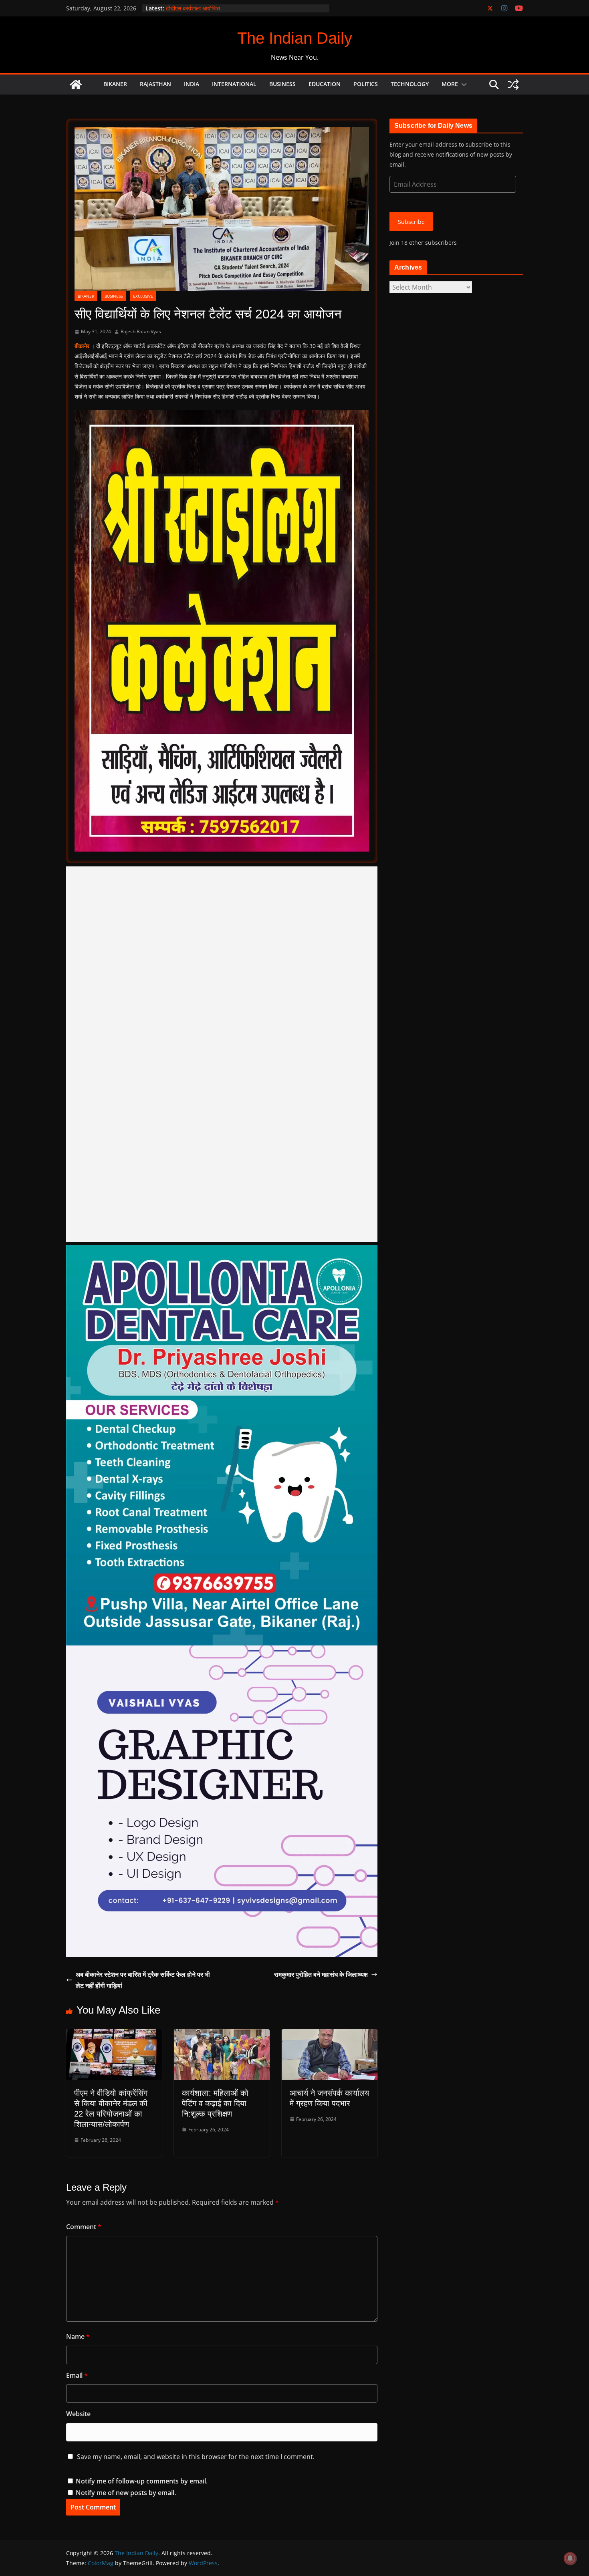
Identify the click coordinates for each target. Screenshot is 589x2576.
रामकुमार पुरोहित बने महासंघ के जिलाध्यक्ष (321, 1974)
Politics (366, 84)
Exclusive (143, 296)
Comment (84, 2227)
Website (78, 2414)
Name (78, 2336)
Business (282, 84)
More (450, 84)
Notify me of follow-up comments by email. (142, 2481)
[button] (462, 85)
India (192, 84)
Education (325, 84)
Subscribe (411, 222)
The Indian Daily (295, 38)
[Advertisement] (222, 1054)
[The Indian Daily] (76, 85)
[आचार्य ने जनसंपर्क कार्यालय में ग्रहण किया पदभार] (330, 2035)
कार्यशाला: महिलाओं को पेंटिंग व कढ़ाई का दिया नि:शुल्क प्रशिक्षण (215, 2103)
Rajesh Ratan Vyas (141, 331)
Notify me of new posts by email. (126, 2493)
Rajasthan (155, 84)
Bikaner (115, 84)
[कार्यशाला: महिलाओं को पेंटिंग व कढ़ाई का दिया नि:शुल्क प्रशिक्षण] (222, 2035)
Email (77, 2375)
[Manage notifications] (570, 2558)
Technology (410, 84)
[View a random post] (513, 85)
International (234, 84)
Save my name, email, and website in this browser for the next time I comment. (196, 2457)
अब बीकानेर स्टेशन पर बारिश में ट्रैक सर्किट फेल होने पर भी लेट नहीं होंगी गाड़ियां (143, 1980)
